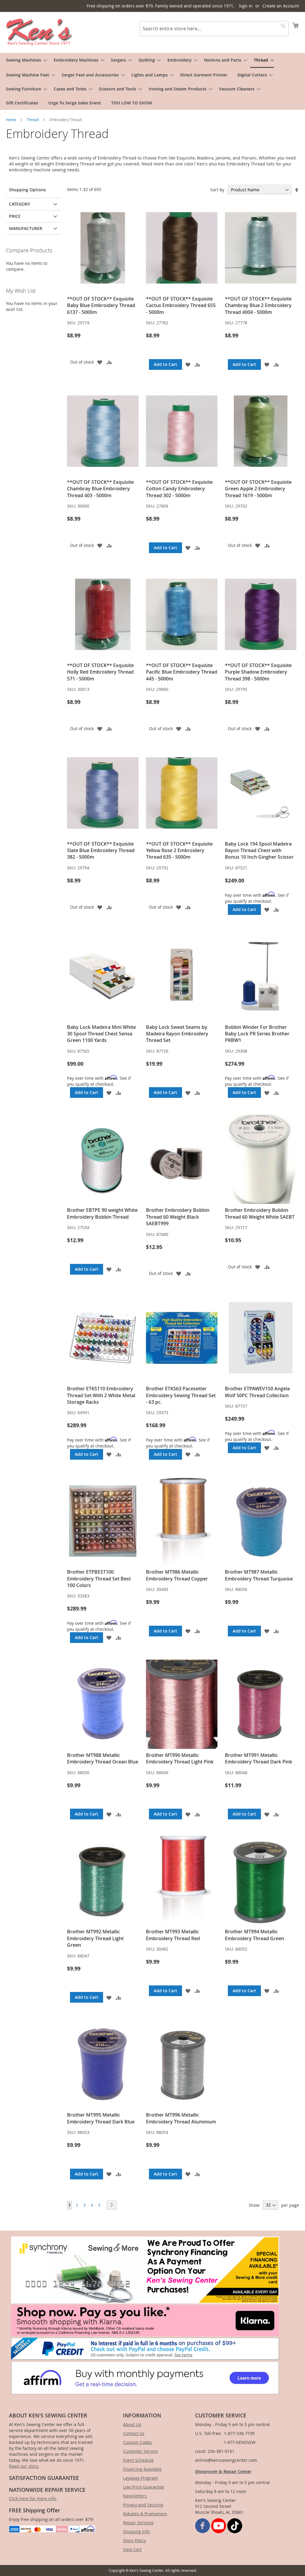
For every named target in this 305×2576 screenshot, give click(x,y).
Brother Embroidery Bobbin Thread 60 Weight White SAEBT (260, 1213)
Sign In (246, 6)
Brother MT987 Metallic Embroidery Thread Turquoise (259, 1575)
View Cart (132, 2549)
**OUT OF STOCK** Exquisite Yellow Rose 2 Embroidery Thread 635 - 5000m (179, 850)
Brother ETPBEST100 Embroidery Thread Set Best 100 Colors (99, 1579)
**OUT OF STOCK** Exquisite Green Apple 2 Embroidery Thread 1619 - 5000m (258, 489)
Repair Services (138, 2523)
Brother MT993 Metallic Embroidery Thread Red (173, 1935)
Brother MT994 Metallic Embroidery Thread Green (255, 1935)
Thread (33, 120)
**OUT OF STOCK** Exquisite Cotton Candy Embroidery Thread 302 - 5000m (179, 489)
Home (11, 120)
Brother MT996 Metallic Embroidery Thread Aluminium (181, 2118)
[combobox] (214, 29)
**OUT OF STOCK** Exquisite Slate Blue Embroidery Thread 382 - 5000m (101, 850)
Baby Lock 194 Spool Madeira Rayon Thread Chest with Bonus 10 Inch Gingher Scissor (259, 850)
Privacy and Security (143, 2505)
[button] (99, 362)
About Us (132, 2424)
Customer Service (140, 2451)
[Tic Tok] (235, 2532)
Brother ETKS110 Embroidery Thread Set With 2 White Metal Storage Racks (101, 1395)
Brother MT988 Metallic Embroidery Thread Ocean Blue (103, 1758)
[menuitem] (25, 60)
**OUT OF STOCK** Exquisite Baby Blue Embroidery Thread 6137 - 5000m (101, 305)
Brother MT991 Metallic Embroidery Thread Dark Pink (259, 1758)
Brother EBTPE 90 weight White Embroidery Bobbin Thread (102, 1213)
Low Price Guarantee (144, 2487)
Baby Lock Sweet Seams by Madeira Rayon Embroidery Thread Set (177, 1034)
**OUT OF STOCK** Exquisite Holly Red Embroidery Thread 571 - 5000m (100, 672)
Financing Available (142, 2469)
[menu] (152, 81)
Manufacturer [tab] (26, 228)
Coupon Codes (137, 2442)
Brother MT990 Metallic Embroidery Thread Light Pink (180, 1758)
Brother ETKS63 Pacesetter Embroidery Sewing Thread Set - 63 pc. (181, 1395)
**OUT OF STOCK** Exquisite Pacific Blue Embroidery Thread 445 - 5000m (182, 672)
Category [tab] (20, 204)
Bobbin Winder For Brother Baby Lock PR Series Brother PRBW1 (257, 1034)
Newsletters (135, 2496)
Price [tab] (15, 216)
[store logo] (39, 32)
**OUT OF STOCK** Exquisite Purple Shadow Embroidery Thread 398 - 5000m (258, 672)
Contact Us (134, 2433)
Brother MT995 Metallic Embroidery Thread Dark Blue (101, 2118)
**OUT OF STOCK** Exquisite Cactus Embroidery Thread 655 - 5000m (181, 305)
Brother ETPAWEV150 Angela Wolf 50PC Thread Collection (257, 1392)
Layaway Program (140, 2478)
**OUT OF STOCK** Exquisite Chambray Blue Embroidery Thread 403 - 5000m (100, 489)
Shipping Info (136, 2532)
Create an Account (281, 6)
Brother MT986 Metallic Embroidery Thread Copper (177, 1575)
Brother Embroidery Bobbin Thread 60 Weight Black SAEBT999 (178, 1217)
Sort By (217, 190)
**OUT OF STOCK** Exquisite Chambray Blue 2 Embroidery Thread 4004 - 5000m (258, 305)
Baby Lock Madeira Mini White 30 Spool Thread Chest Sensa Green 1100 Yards (101, 1034)
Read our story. (24, 2466)
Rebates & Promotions (145, 2514)
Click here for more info (32, 2498)
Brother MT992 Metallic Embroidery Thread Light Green (95, 1938)
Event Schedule (138, 2460)
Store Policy (134, 2540)
